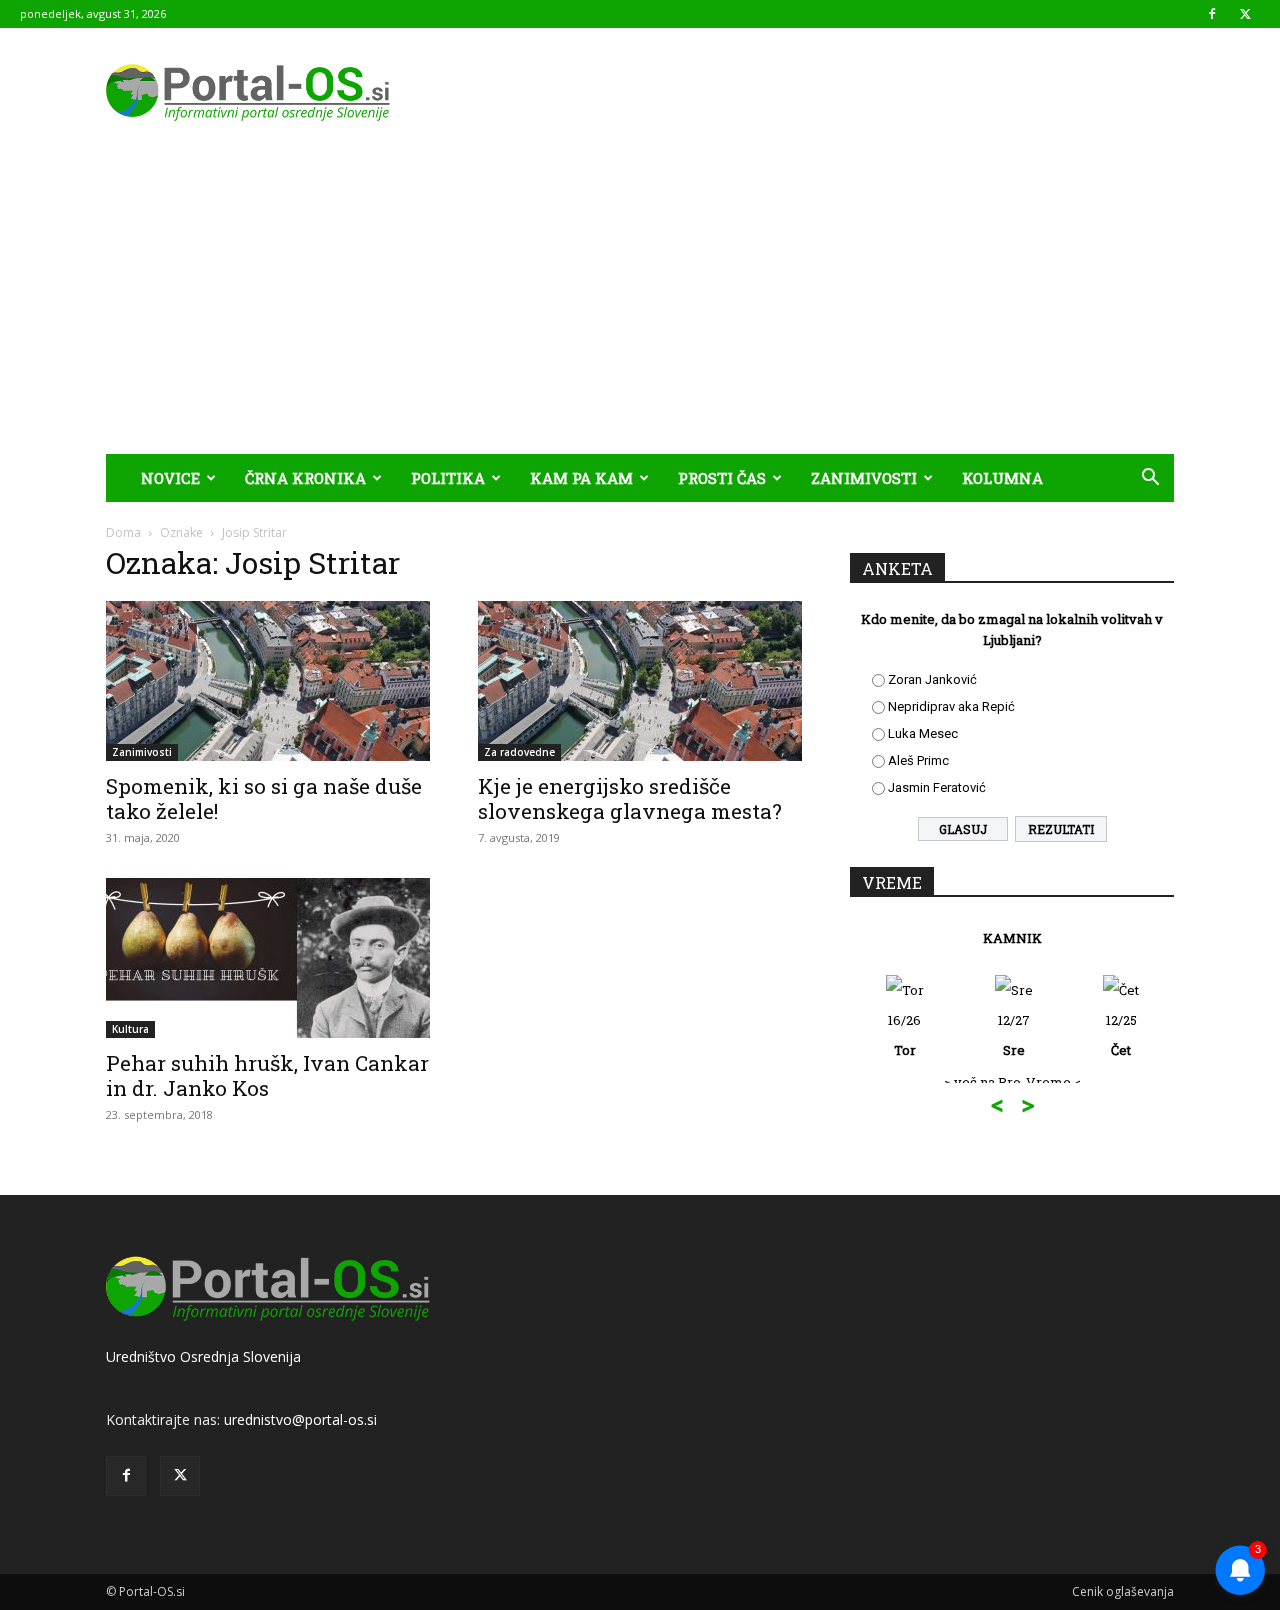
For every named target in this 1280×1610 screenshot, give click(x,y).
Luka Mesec (923, 733)
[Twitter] (1245, 14)
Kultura (130, 1029)
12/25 (1121, 1035)
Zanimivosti (864, 478)
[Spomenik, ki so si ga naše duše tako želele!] (268, 681)
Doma (123, 532)
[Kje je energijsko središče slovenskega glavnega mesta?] (640, 681)
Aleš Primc (918, 760)
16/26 (904, 1035)
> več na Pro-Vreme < (1012, 1082)
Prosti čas (722, 478)
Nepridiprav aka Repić (951, 706)
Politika (448, 478)
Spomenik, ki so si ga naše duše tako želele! (264, 798)
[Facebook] (1212, 14)
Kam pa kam (581, 478)
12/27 (1014, 1035)
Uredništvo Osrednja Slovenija (203, 1356)
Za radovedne (519, 752)
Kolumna (1002, 478)
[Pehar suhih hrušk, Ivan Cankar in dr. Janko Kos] (268, 958)
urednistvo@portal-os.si (300, 1419)
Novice (170, 478)
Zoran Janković (932, 679)
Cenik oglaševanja (1123, 1591)
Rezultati (1061, 829)
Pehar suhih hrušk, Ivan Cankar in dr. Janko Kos (267, 1075)
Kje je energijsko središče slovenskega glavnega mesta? (630, 798)
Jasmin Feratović (937, 787)
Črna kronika (305, 478)
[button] (1150, 479)
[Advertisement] (640, 304)
